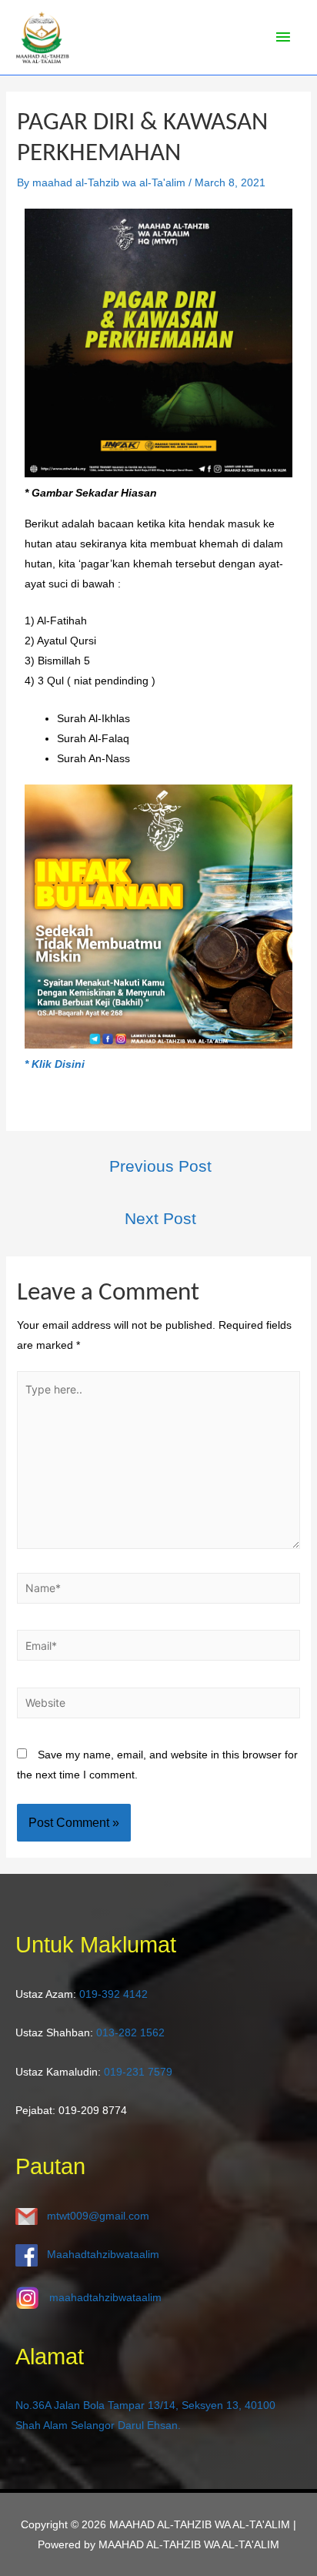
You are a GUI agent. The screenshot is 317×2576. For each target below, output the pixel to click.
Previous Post (160, 1166)
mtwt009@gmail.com (98, 2216)
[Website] (159, 1705)
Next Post (160, 1219)
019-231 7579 (138, 2072)
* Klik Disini (55, 1064)
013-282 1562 (130, 2032)
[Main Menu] (283, 38)
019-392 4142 (113, 1994)
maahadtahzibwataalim (105, 2297)
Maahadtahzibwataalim (103, 2255)
